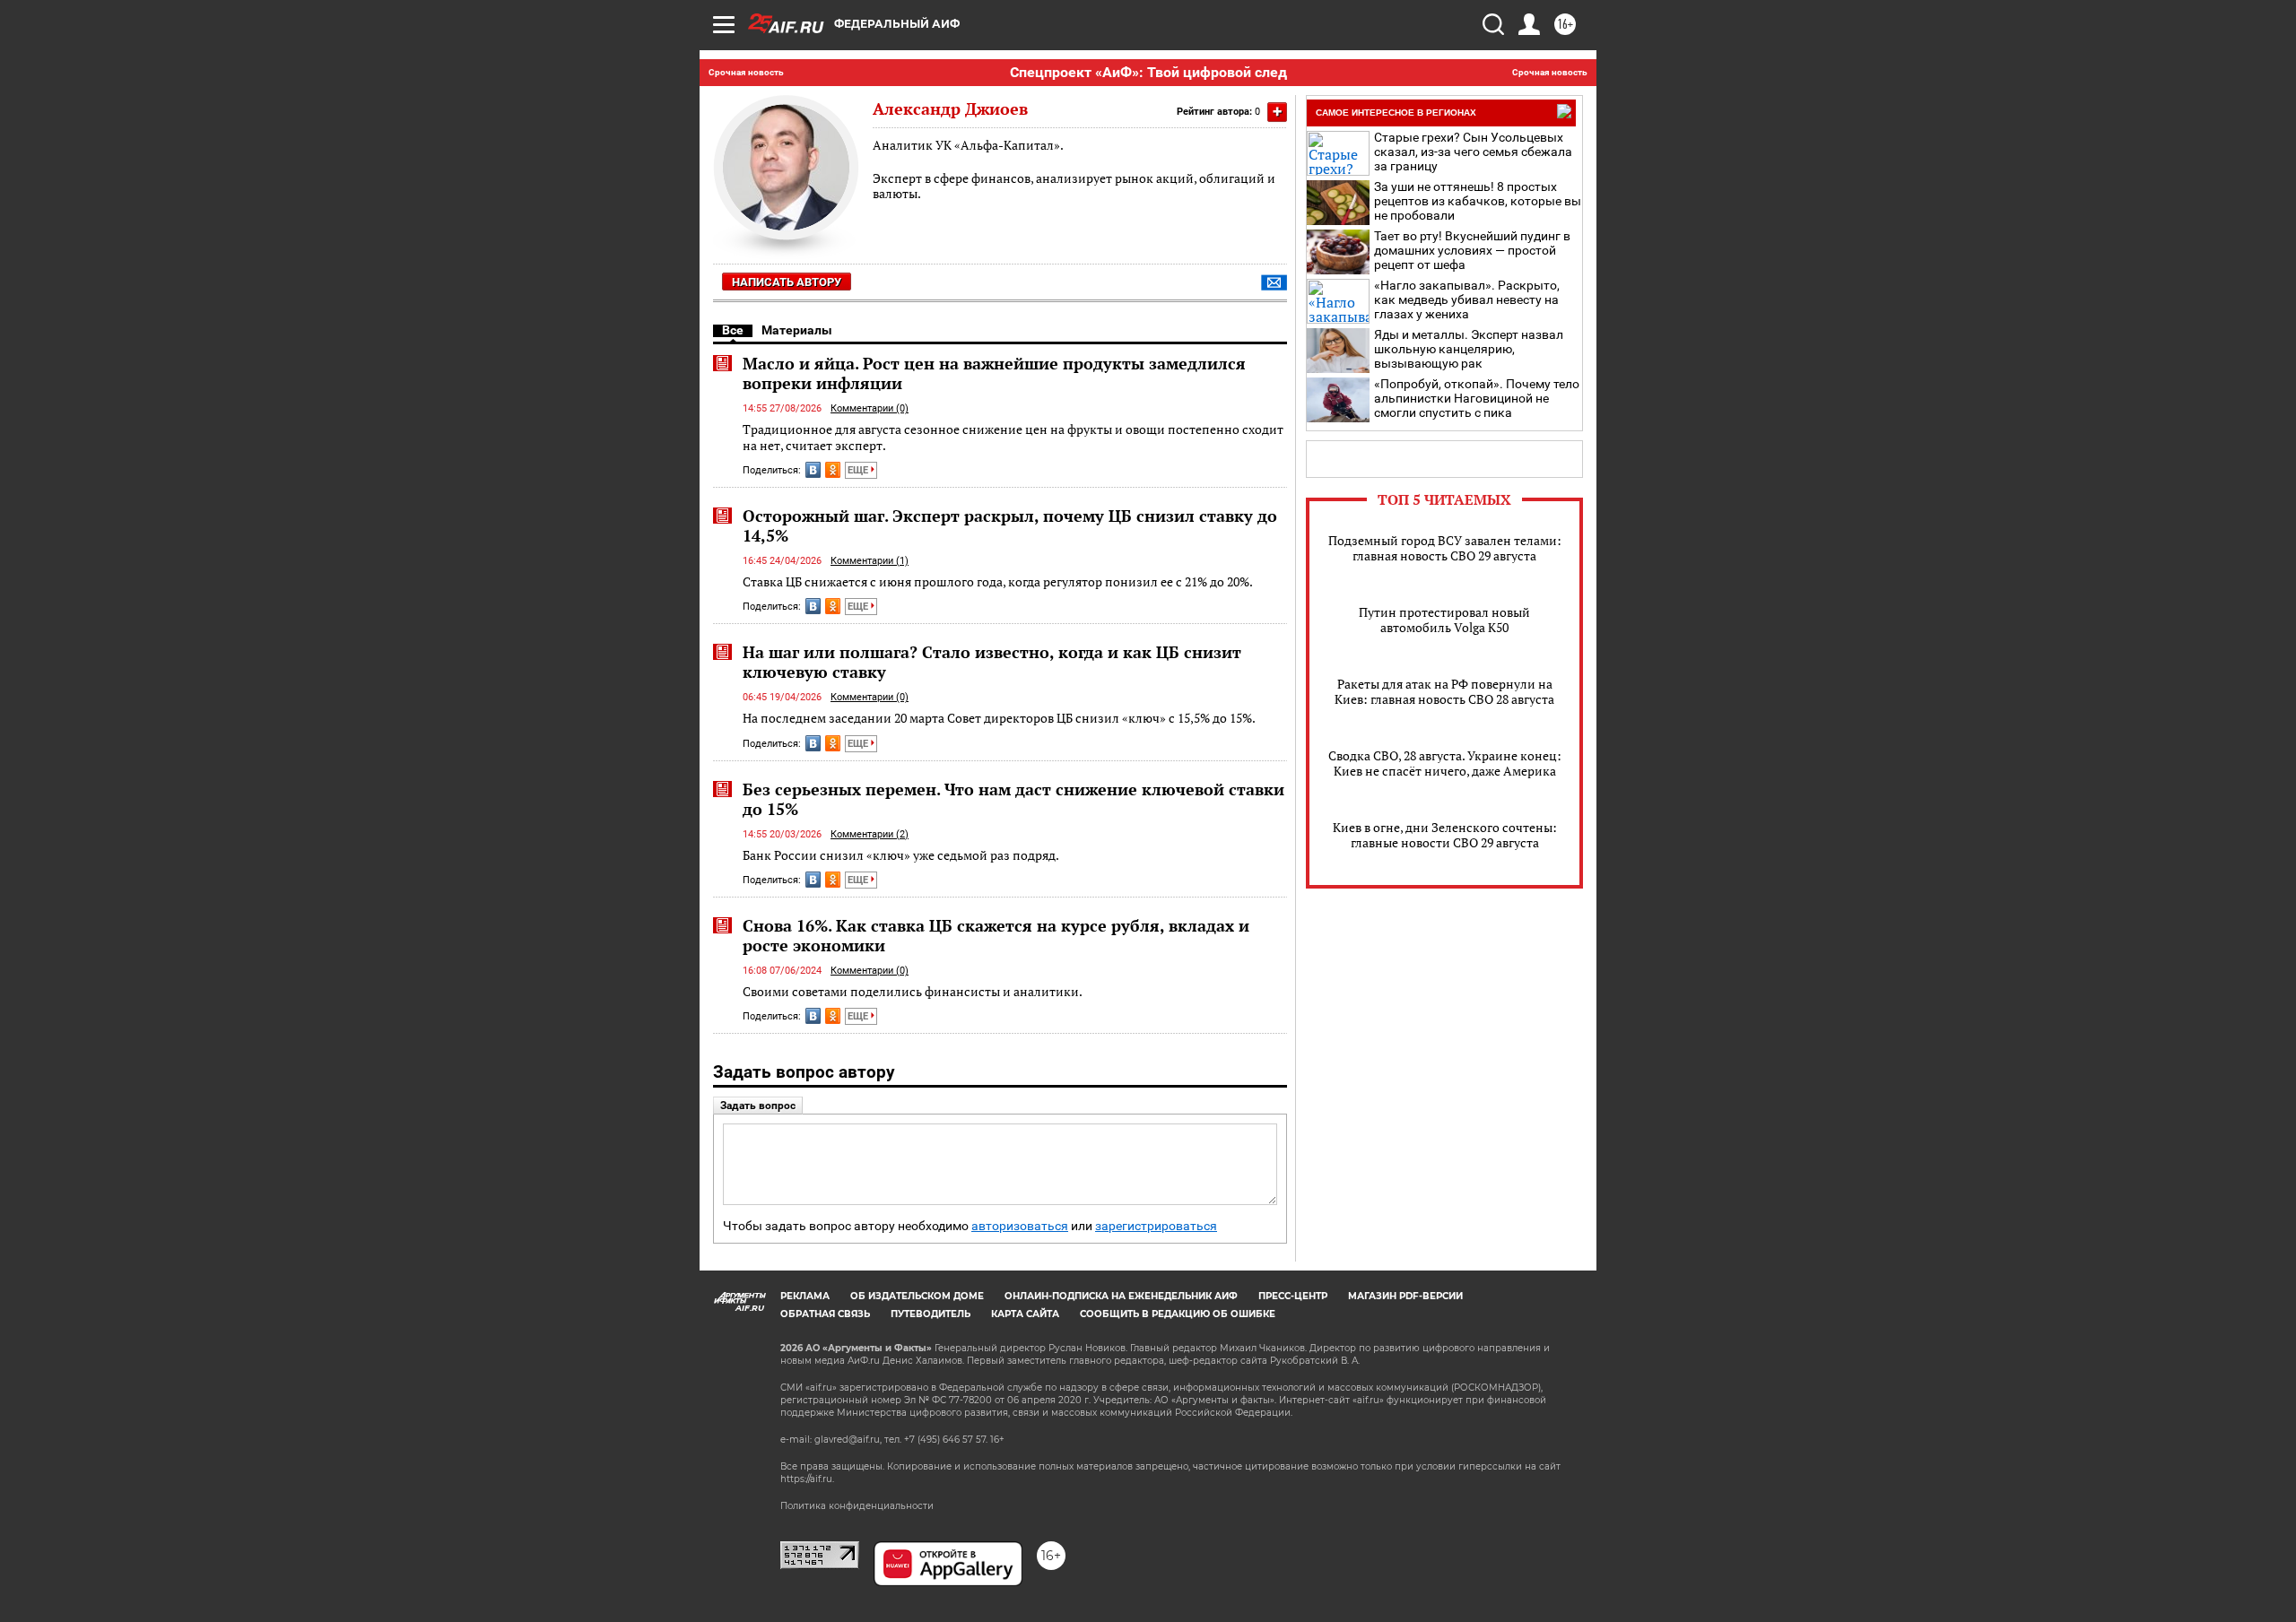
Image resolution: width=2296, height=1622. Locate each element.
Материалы (797, 330)
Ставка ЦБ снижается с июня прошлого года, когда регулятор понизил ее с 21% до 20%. (998, 581)
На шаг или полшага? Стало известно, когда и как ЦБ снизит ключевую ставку (992, 662)
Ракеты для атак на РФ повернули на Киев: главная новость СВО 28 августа (1444, 691)
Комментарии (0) (870, 408)
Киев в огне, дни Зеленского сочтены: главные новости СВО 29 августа (1445, 835)
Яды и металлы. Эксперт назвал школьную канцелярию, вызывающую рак (1469, 349)
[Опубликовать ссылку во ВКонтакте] (813, 470)
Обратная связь (825, 1314)
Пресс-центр (1293, 1296)
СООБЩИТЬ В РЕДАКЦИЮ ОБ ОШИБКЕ (1178, 1314)
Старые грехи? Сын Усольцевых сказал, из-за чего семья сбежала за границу (1473, 152)
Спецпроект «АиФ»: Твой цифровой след (1148, 72)
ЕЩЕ (859, 470)
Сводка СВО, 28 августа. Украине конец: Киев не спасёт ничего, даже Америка (1445, 763)
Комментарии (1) (870, 561)
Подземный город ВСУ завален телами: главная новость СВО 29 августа (1445, 548)
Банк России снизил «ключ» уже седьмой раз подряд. (901, 855)
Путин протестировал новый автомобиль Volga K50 (1444, 620)
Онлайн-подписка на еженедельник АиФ (1121, 1296)
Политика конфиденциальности (857, 1506)
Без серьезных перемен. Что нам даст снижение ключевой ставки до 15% (1013, 799)
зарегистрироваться (1156, 1226)
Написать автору (787, 282)
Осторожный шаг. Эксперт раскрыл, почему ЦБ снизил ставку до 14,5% (1010, 525)
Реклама (805, 1296)
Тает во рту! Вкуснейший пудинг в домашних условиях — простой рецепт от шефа (1472, 250)
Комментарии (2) (870, 834)
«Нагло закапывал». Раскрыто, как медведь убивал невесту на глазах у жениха (1467, 299)
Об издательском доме (917, 1296)
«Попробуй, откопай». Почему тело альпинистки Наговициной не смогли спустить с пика (1477, 398)
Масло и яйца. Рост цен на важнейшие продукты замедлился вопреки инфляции (994, 373)
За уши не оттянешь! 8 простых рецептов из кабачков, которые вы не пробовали (1478, 201)
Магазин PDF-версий (1405, 1296)
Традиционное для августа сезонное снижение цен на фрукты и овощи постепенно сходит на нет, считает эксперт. (1013, 437)
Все (733, 330)
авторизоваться (1020, 1226)
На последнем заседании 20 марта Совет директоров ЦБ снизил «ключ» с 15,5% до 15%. (999, 718)
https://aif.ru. (807, 1479)
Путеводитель (931, 1314)
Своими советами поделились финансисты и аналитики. (913, 991)
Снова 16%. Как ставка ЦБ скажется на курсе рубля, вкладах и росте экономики (996, 935)
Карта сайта (1025, 1314)
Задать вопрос (758, 1106)
